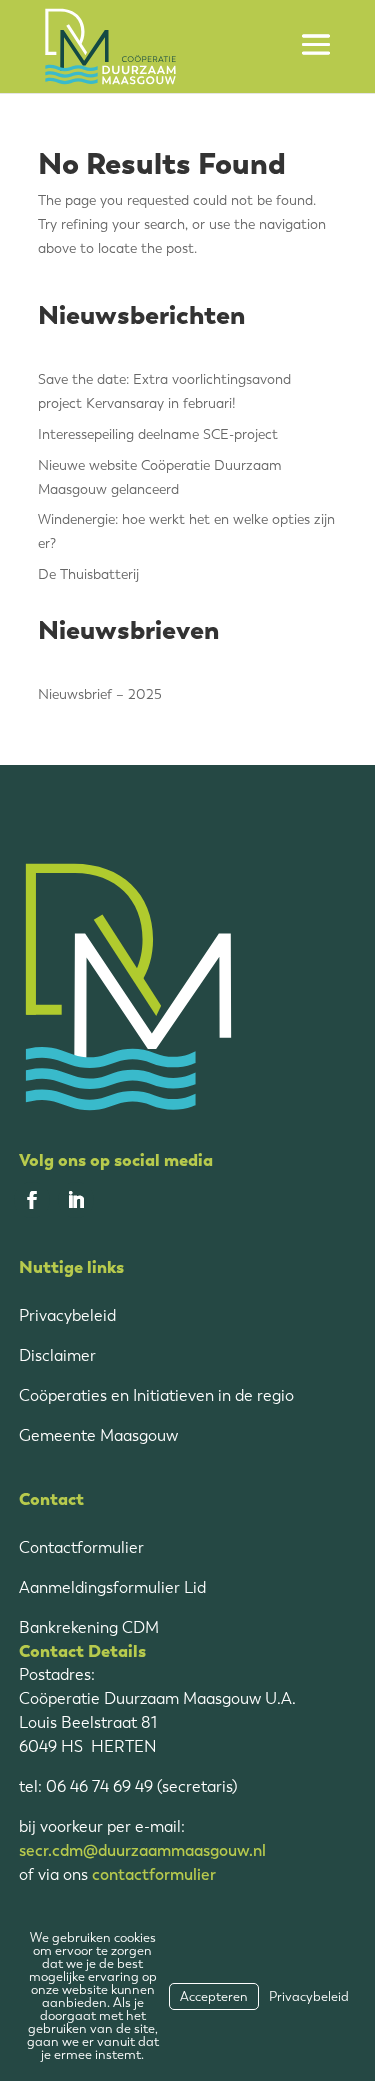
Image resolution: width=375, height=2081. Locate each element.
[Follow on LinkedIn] (76, 1200)
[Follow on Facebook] (32, 1200)
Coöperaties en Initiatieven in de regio (156, 1395)
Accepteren (214, 1996)
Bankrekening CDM (89, 1627)
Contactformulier (81, 1547)
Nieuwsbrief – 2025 (100, 694)
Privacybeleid (67, 1315)
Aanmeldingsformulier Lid (112, 1587)
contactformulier (154, 1874)
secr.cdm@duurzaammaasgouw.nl (142, 1850)
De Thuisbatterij (88, 574)
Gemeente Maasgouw (98, 1435)
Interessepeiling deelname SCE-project (158, 434)
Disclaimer (57, 1355)
